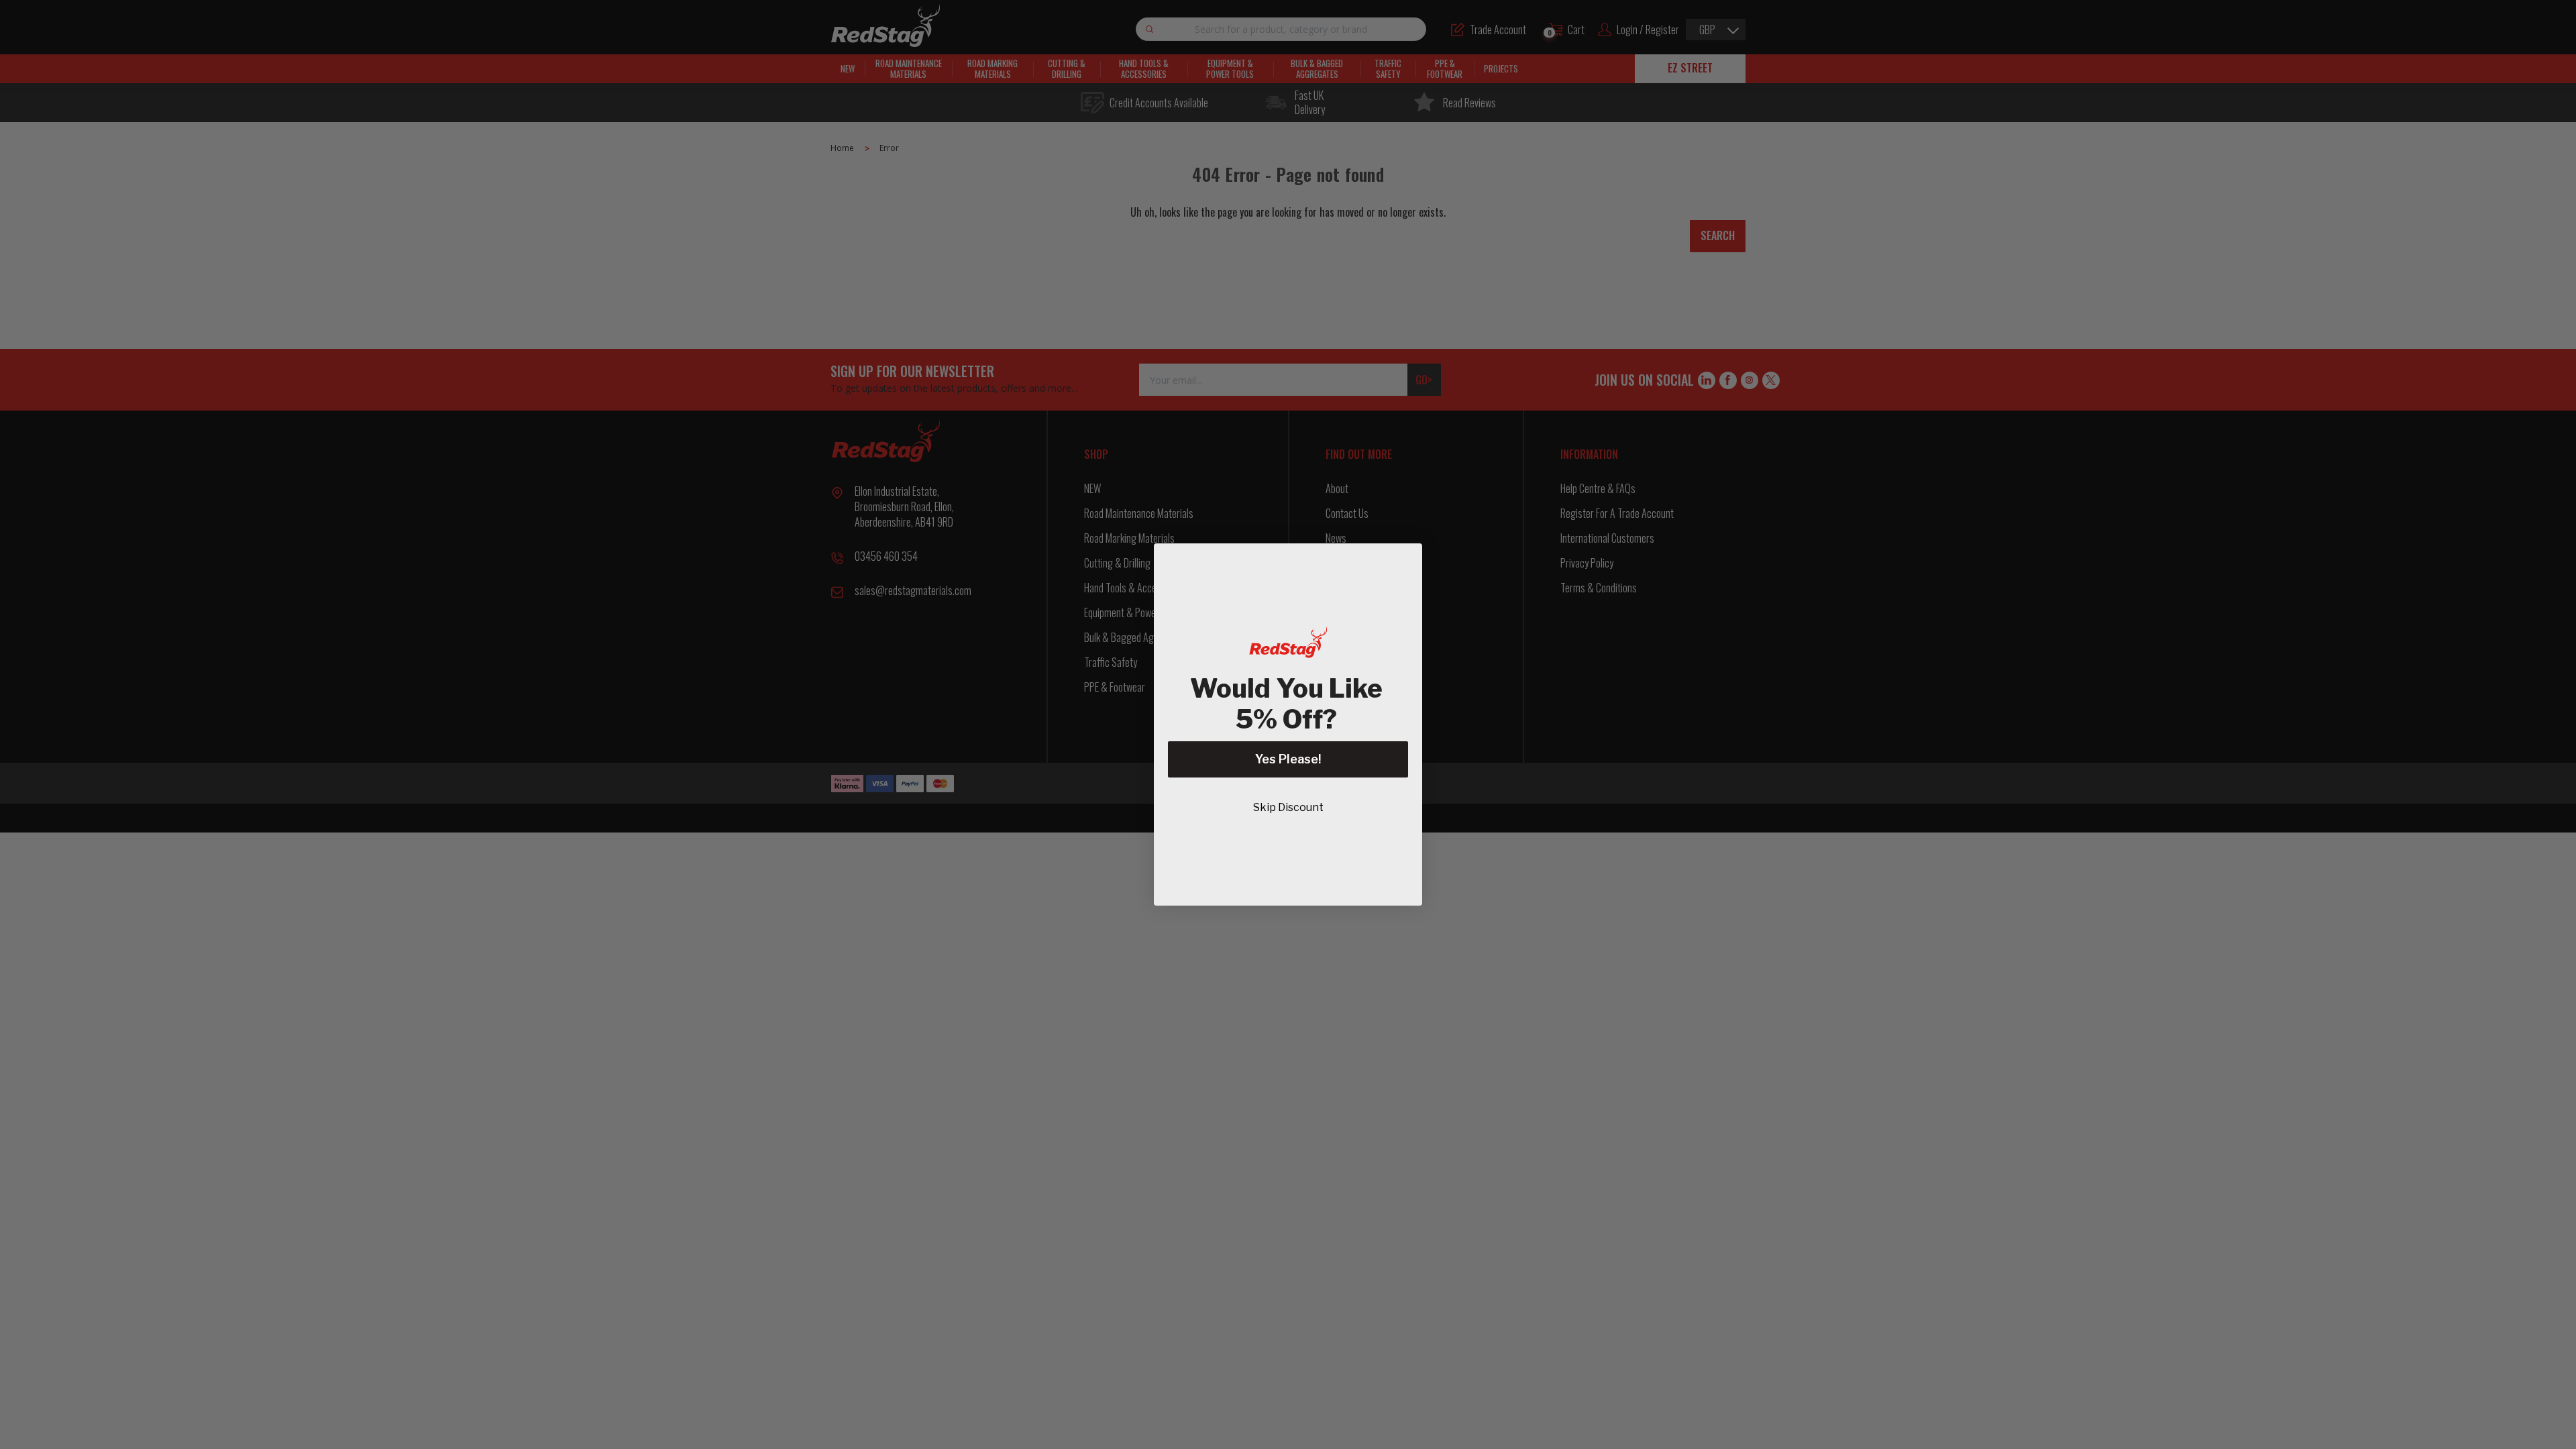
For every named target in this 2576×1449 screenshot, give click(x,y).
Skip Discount (1288, 807)
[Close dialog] (1405, 560)
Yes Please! (1288, 759)
